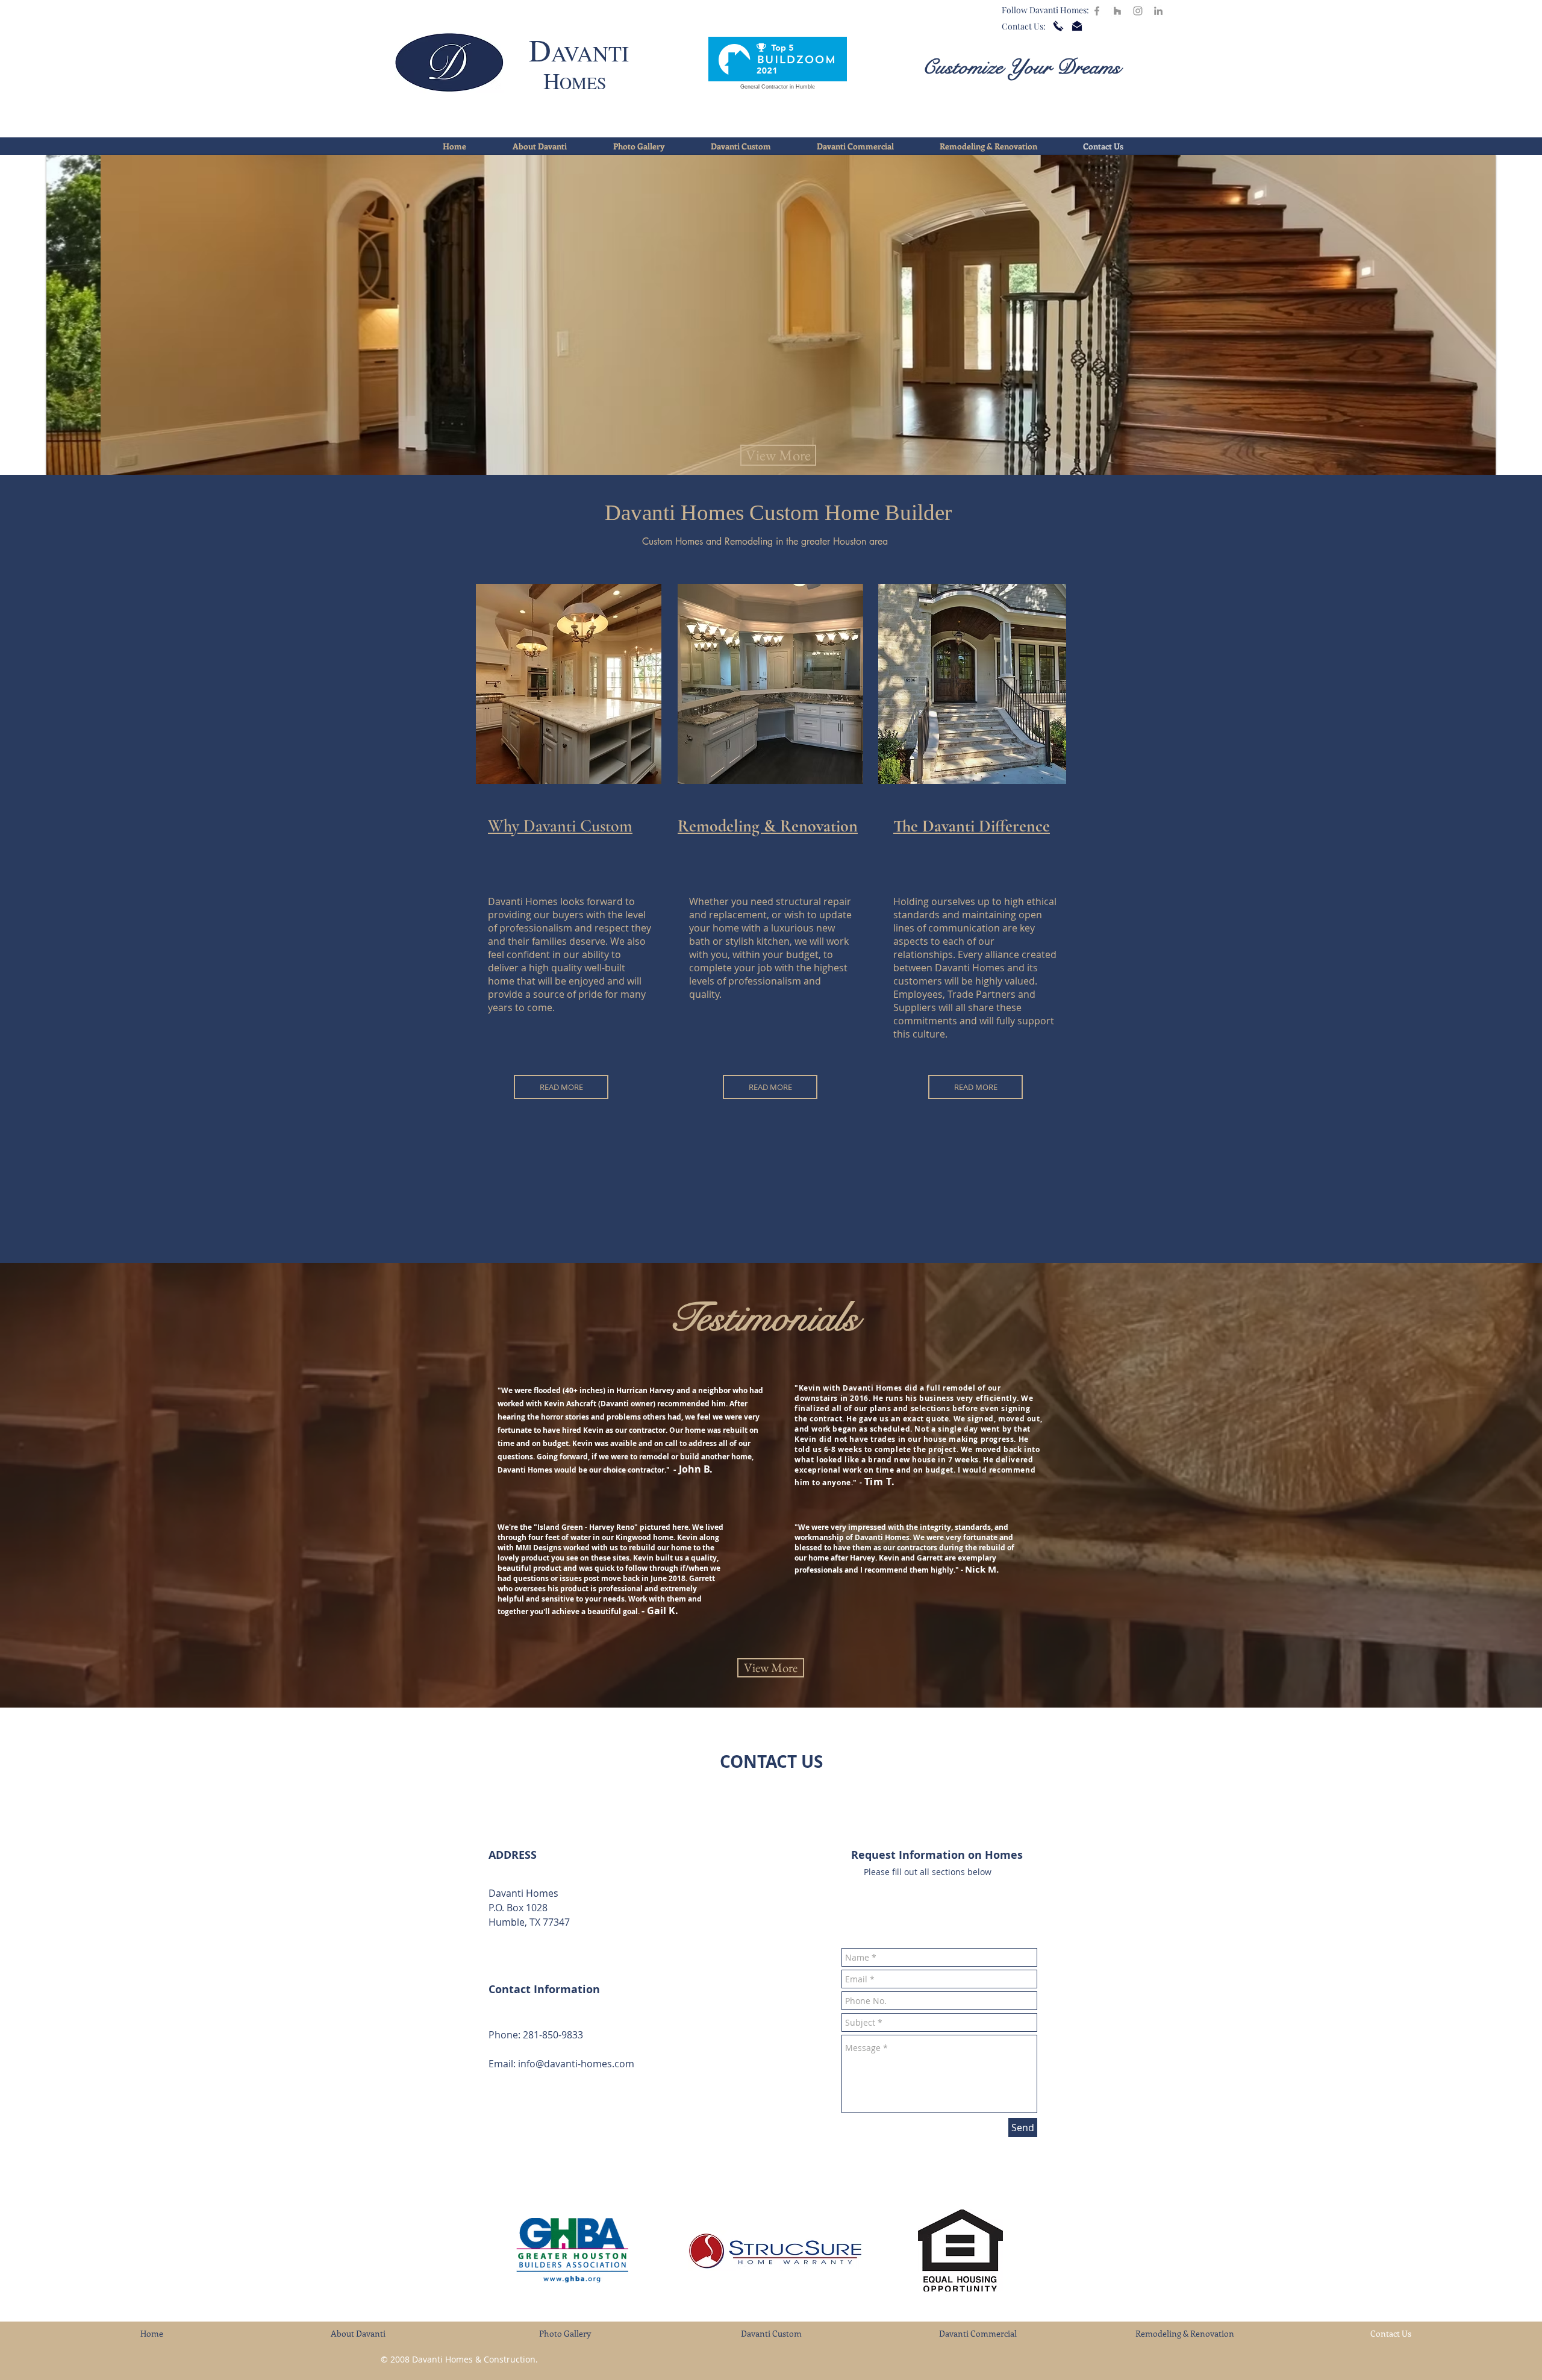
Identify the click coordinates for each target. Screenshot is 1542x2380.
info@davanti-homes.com (576, 2064)
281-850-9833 (553, 2035)
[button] (765, 315)
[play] (1466, 464)
